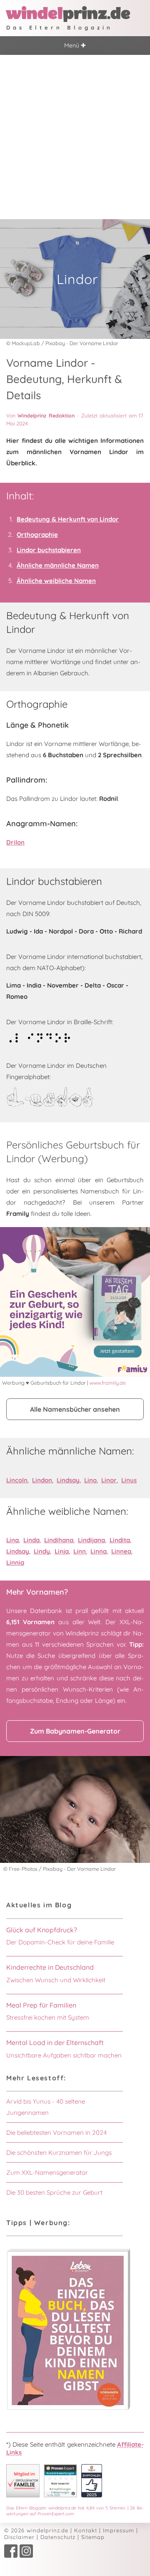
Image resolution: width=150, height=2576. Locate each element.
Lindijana (91, 1540)
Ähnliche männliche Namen (58, 565)
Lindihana (59, 1540)
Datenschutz (58, 2537)
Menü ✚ (75, 45)
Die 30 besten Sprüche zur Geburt (54, 2192)
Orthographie (37, 535)
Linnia (15, 1562)
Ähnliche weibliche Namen (56, 581)
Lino (90, 1480)
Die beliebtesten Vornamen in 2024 (56, 2133)
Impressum (119, 2530)
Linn (80, 1551)
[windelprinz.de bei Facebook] (11, 2556)
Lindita (120, 1540)
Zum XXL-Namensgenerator (47, 2172)
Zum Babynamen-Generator (75, 1731)
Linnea (121, 1551)
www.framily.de (108, 1383)
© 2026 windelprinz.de (36, 2530)
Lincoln (17, 1480)
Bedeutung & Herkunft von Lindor (68, 519)
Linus (129, 1480)
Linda (31, 1540)
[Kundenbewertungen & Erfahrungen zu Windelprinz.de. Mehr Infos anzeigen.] (60, 2495)
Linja (62, 1551)
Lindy (42, 1551)
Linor (109, 1480)
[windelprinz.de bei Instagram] (26, 2556)
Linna (99, 1551)
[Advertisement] (75, 134)
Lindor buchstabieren (49, 550)
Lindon (42, 1480)
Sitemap (93, 2537)
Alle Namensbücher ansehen (75, 1409)
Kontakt (86, 2530)
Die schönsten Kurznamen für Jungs (59, 2152)
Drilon (15, 842)
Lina (12, 1540)
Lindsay (68, 1480)
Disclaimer (19, 2537)
